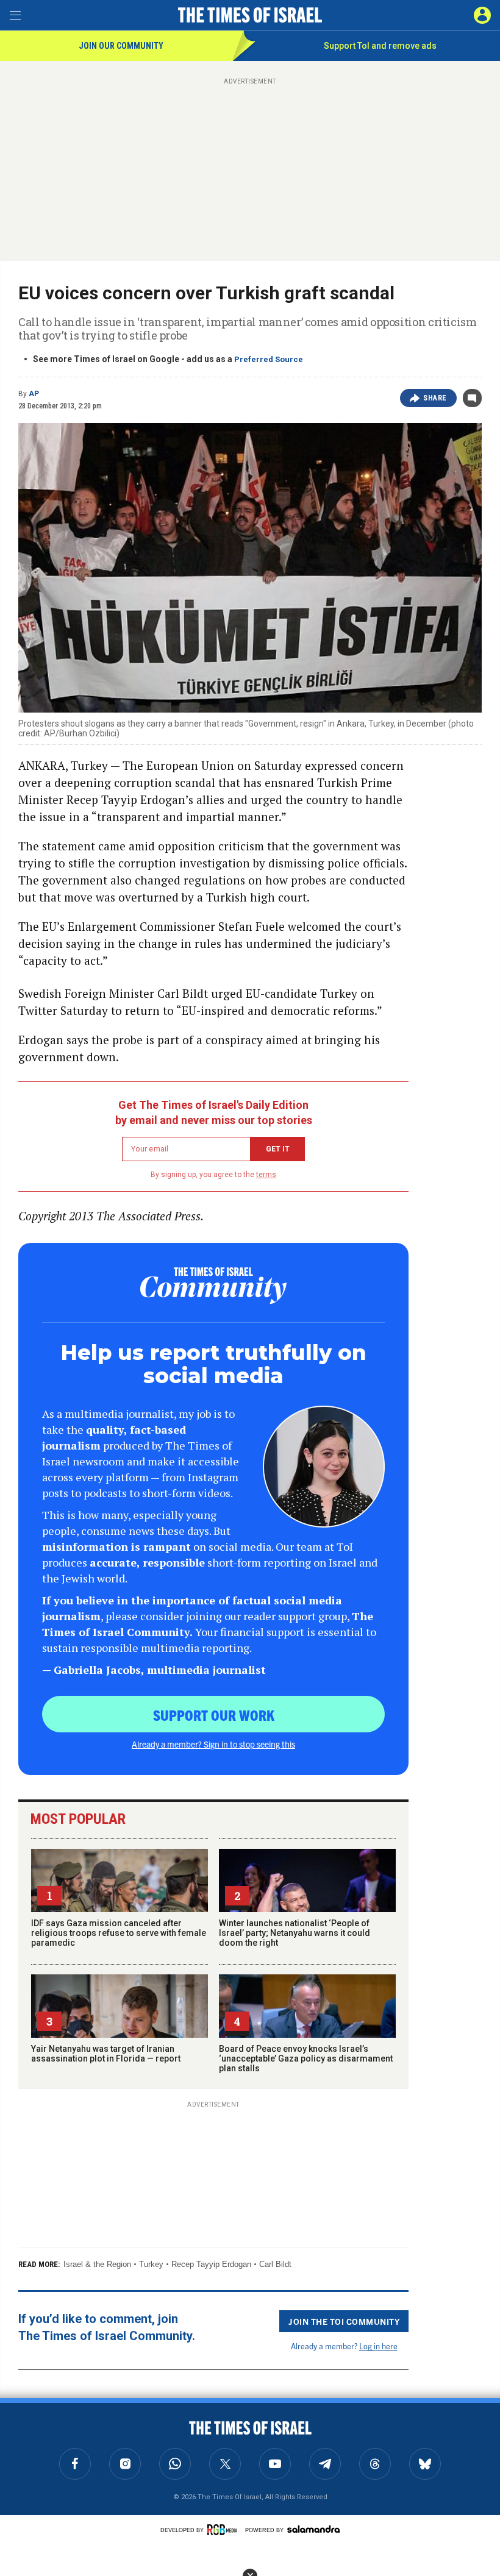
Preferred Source (269, 359)
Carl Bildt (275, 2264)
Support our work (214, 1715)
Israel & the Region (97, 2264)
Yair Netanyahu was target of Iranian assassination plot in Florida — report (106, 2054)
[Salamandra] (313, 2529)
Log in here (378, 2346)
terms (266, 1175)
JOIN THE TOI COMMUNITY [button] (344, 2321)
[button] (482, 15)
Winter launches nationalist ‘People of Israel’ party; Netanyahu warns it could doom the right (295, 1933)
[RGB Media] (224, 2530)
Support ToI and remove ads (380, 46)
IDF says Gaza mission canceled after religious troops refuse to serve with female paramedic (119, 1933)
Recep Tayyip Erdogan (211, 2264)
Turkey (151, 2264)
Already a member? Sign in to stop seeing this (213, 1744)
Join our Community (121, 46)
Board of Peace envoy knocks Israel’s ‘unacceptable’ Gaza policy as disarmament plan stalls (306, 2058)
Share (435, 398)
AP (34, 394)
